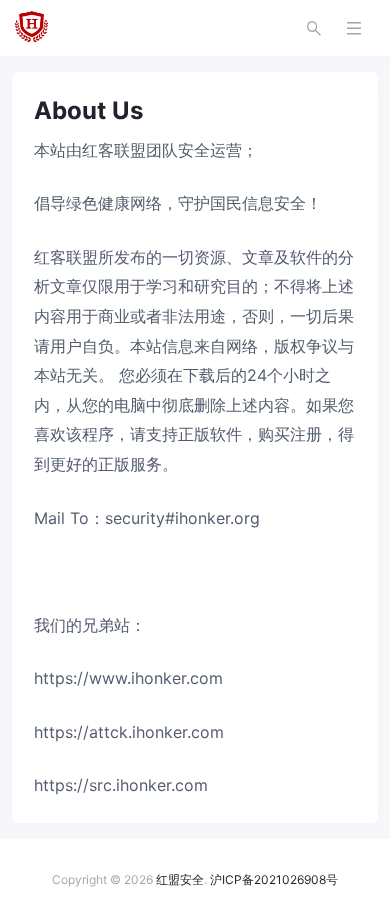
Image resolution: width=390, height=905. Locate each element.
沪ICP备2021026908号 (274, 879)
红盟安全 (180, 879)
